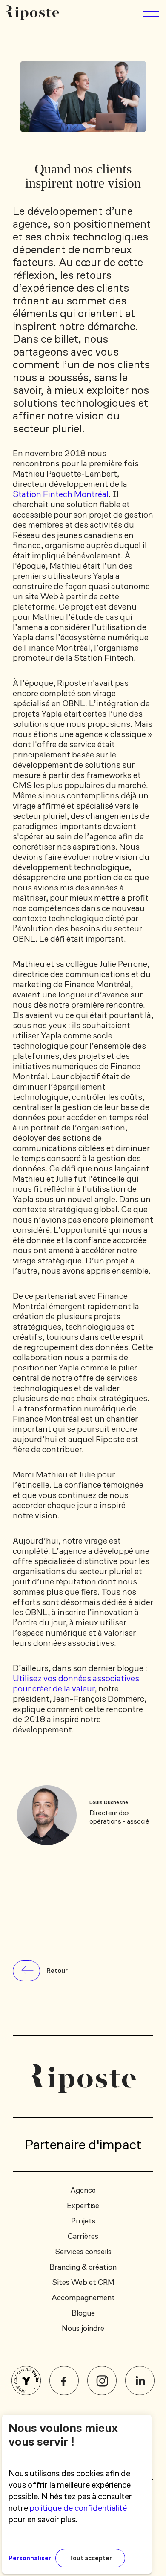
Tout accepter (90, 2558)
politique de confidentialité (78, 2508)
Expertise (83, 2206)
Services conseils (83, 2252)
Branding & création (83, 2267)
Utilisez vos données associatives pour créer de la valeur (76, 1683)
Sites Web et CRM (83, 2282)
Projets (83, 2221)
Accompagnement (83, 2298)
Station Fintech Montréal (61, 494)
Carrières (83, 2236)
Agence (83, 2190)
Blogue (83, 2313)
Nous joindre (83, 2328)
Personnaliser (30, 2558)
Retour (57, 1970)
